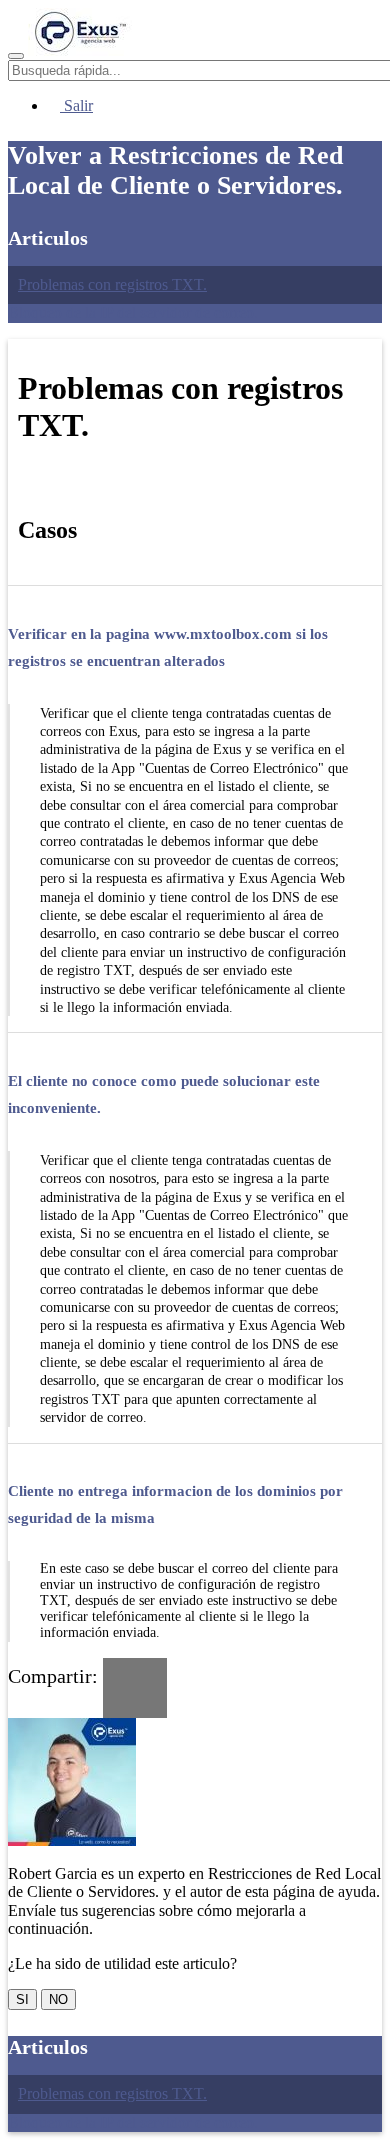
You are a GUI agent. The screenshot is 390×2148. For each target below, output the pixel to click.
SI (22, 1999)
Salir (76, 105)
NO (58, 1999)
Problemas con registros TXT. (112, 284)
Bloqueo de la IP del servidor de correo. (133, 312)
